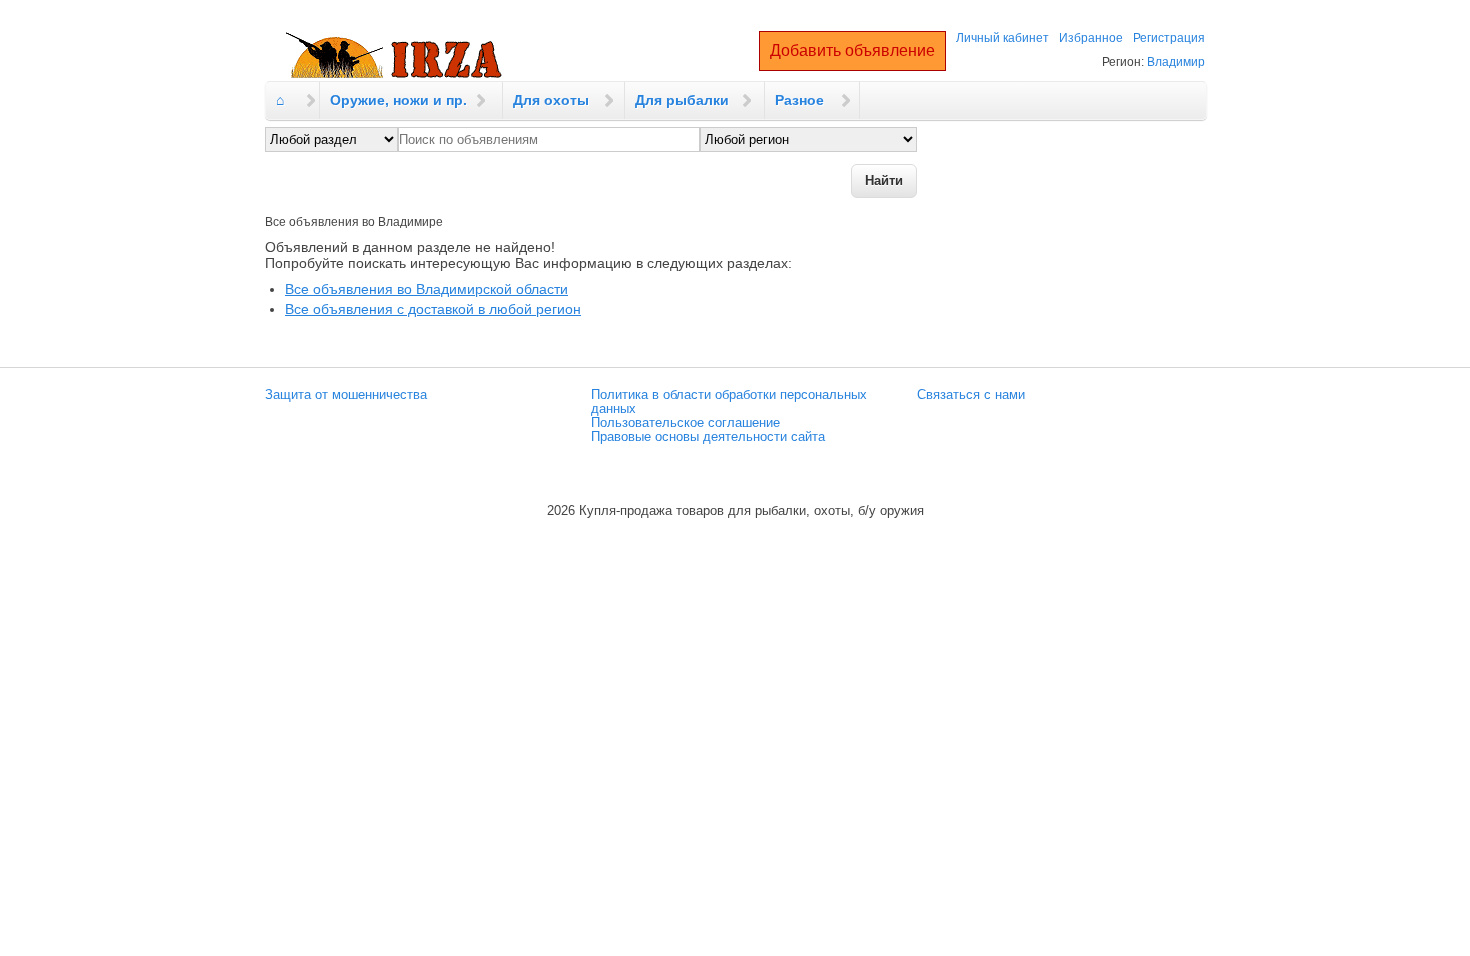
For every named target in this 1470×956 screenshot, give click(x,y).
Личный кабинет (1002, 38)
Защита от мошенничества (346, 395)
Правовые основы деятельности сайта (708, 437)
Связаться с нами (971, 395)
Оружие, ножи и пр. (398, 100)
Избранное (1091, 38)
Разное (799, 100)
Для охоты (551, 100)
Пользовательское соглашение (685, 423)
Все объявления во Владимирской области (426, 289)
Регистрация (1169, 38)
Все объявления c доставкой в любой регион (433, 309)
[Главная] (394, 56)
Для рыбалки (682, 100)
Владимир (1176, 62)
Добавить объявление (852, 50)
